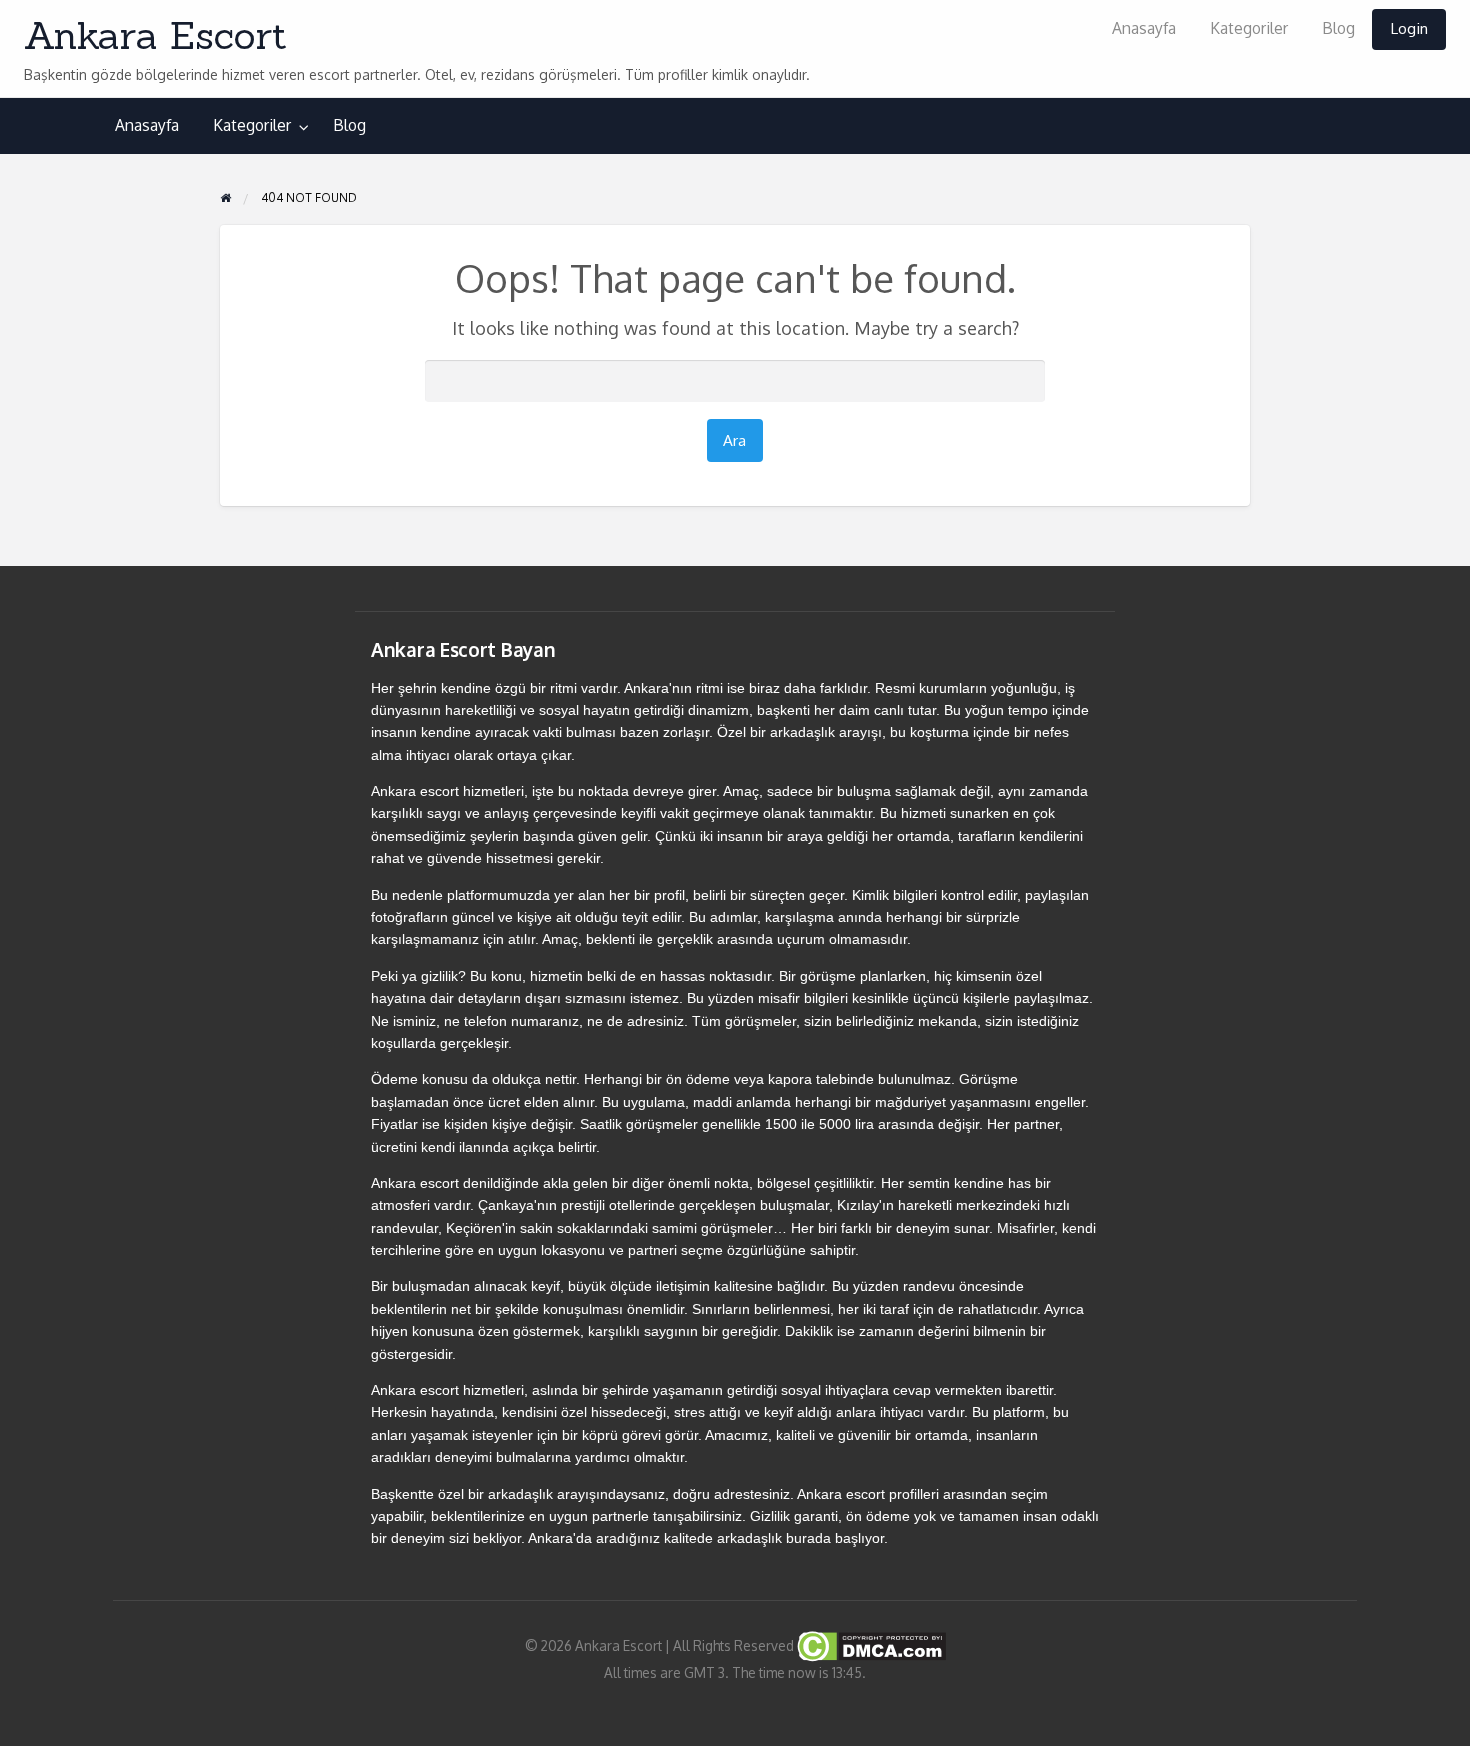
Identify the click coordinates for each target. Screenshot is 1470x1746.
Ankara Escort (155, 35)
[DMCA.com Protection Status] (870, 1644)
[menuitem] (1144, 29)
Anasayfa (1144, 28)
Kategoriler (1249, 28)
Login (1409, 28)
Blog (1338, 28)
